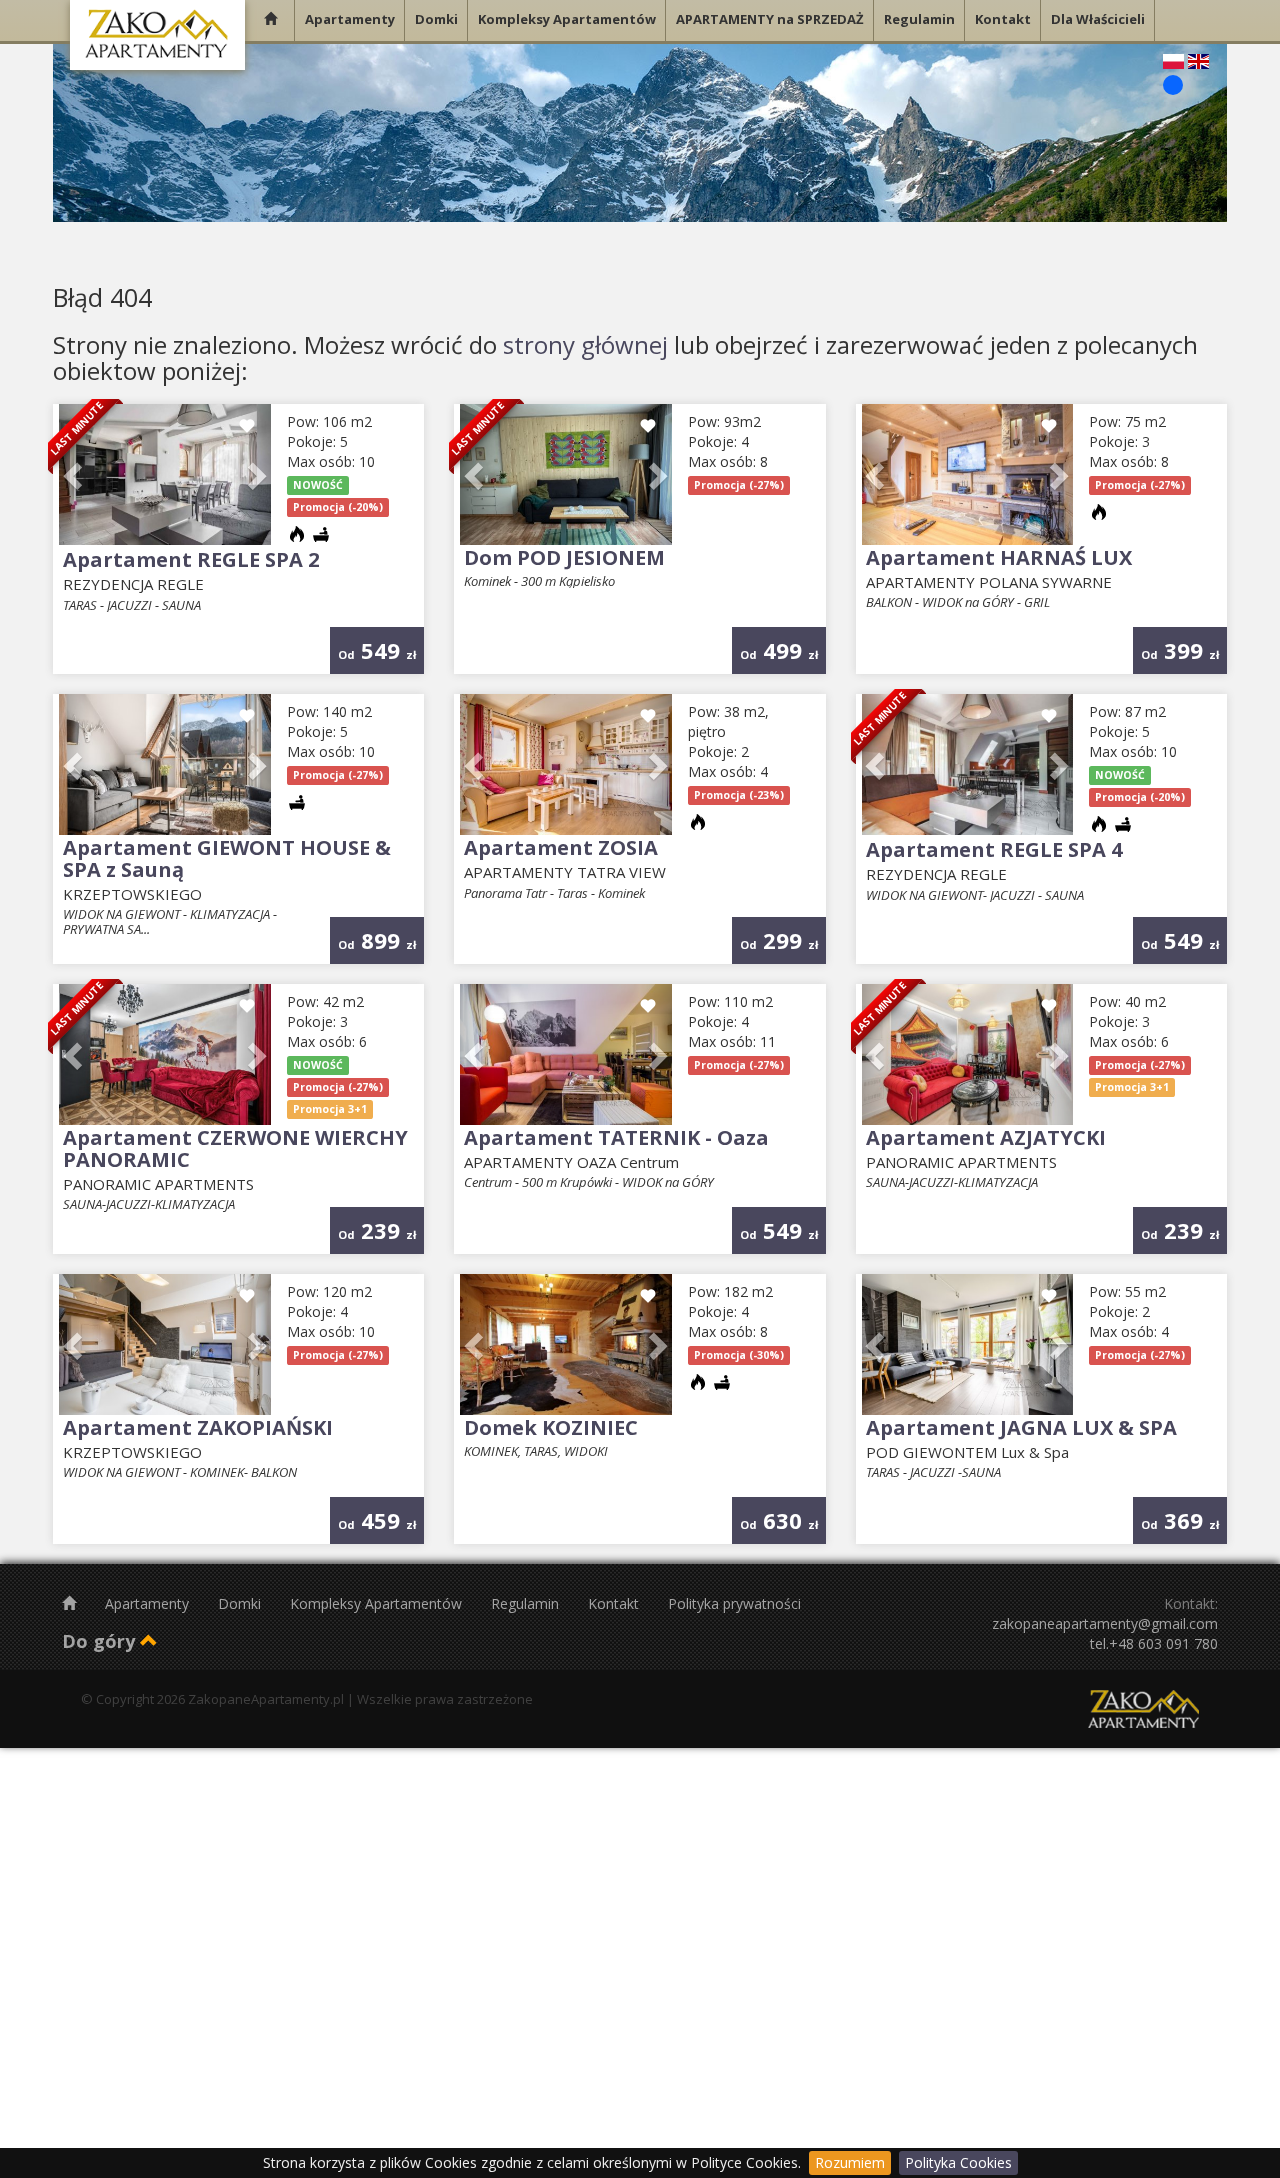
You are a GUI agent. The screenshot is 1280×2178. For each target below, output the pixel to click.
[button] (75, 474)
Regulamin (527, 1603)
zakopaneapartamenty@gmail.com (1105, 1623)
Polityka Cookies (958, 2162)
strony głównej (585, 344)
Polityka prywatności (734, 1603)
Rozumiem (850, 2162)
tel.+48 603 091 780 (1154, 1643)
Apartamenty (149, 1603)
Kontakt (615, 1603)
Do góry (101, 1641)
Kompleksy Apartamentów (378, 1603)
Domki (241, 1603)
